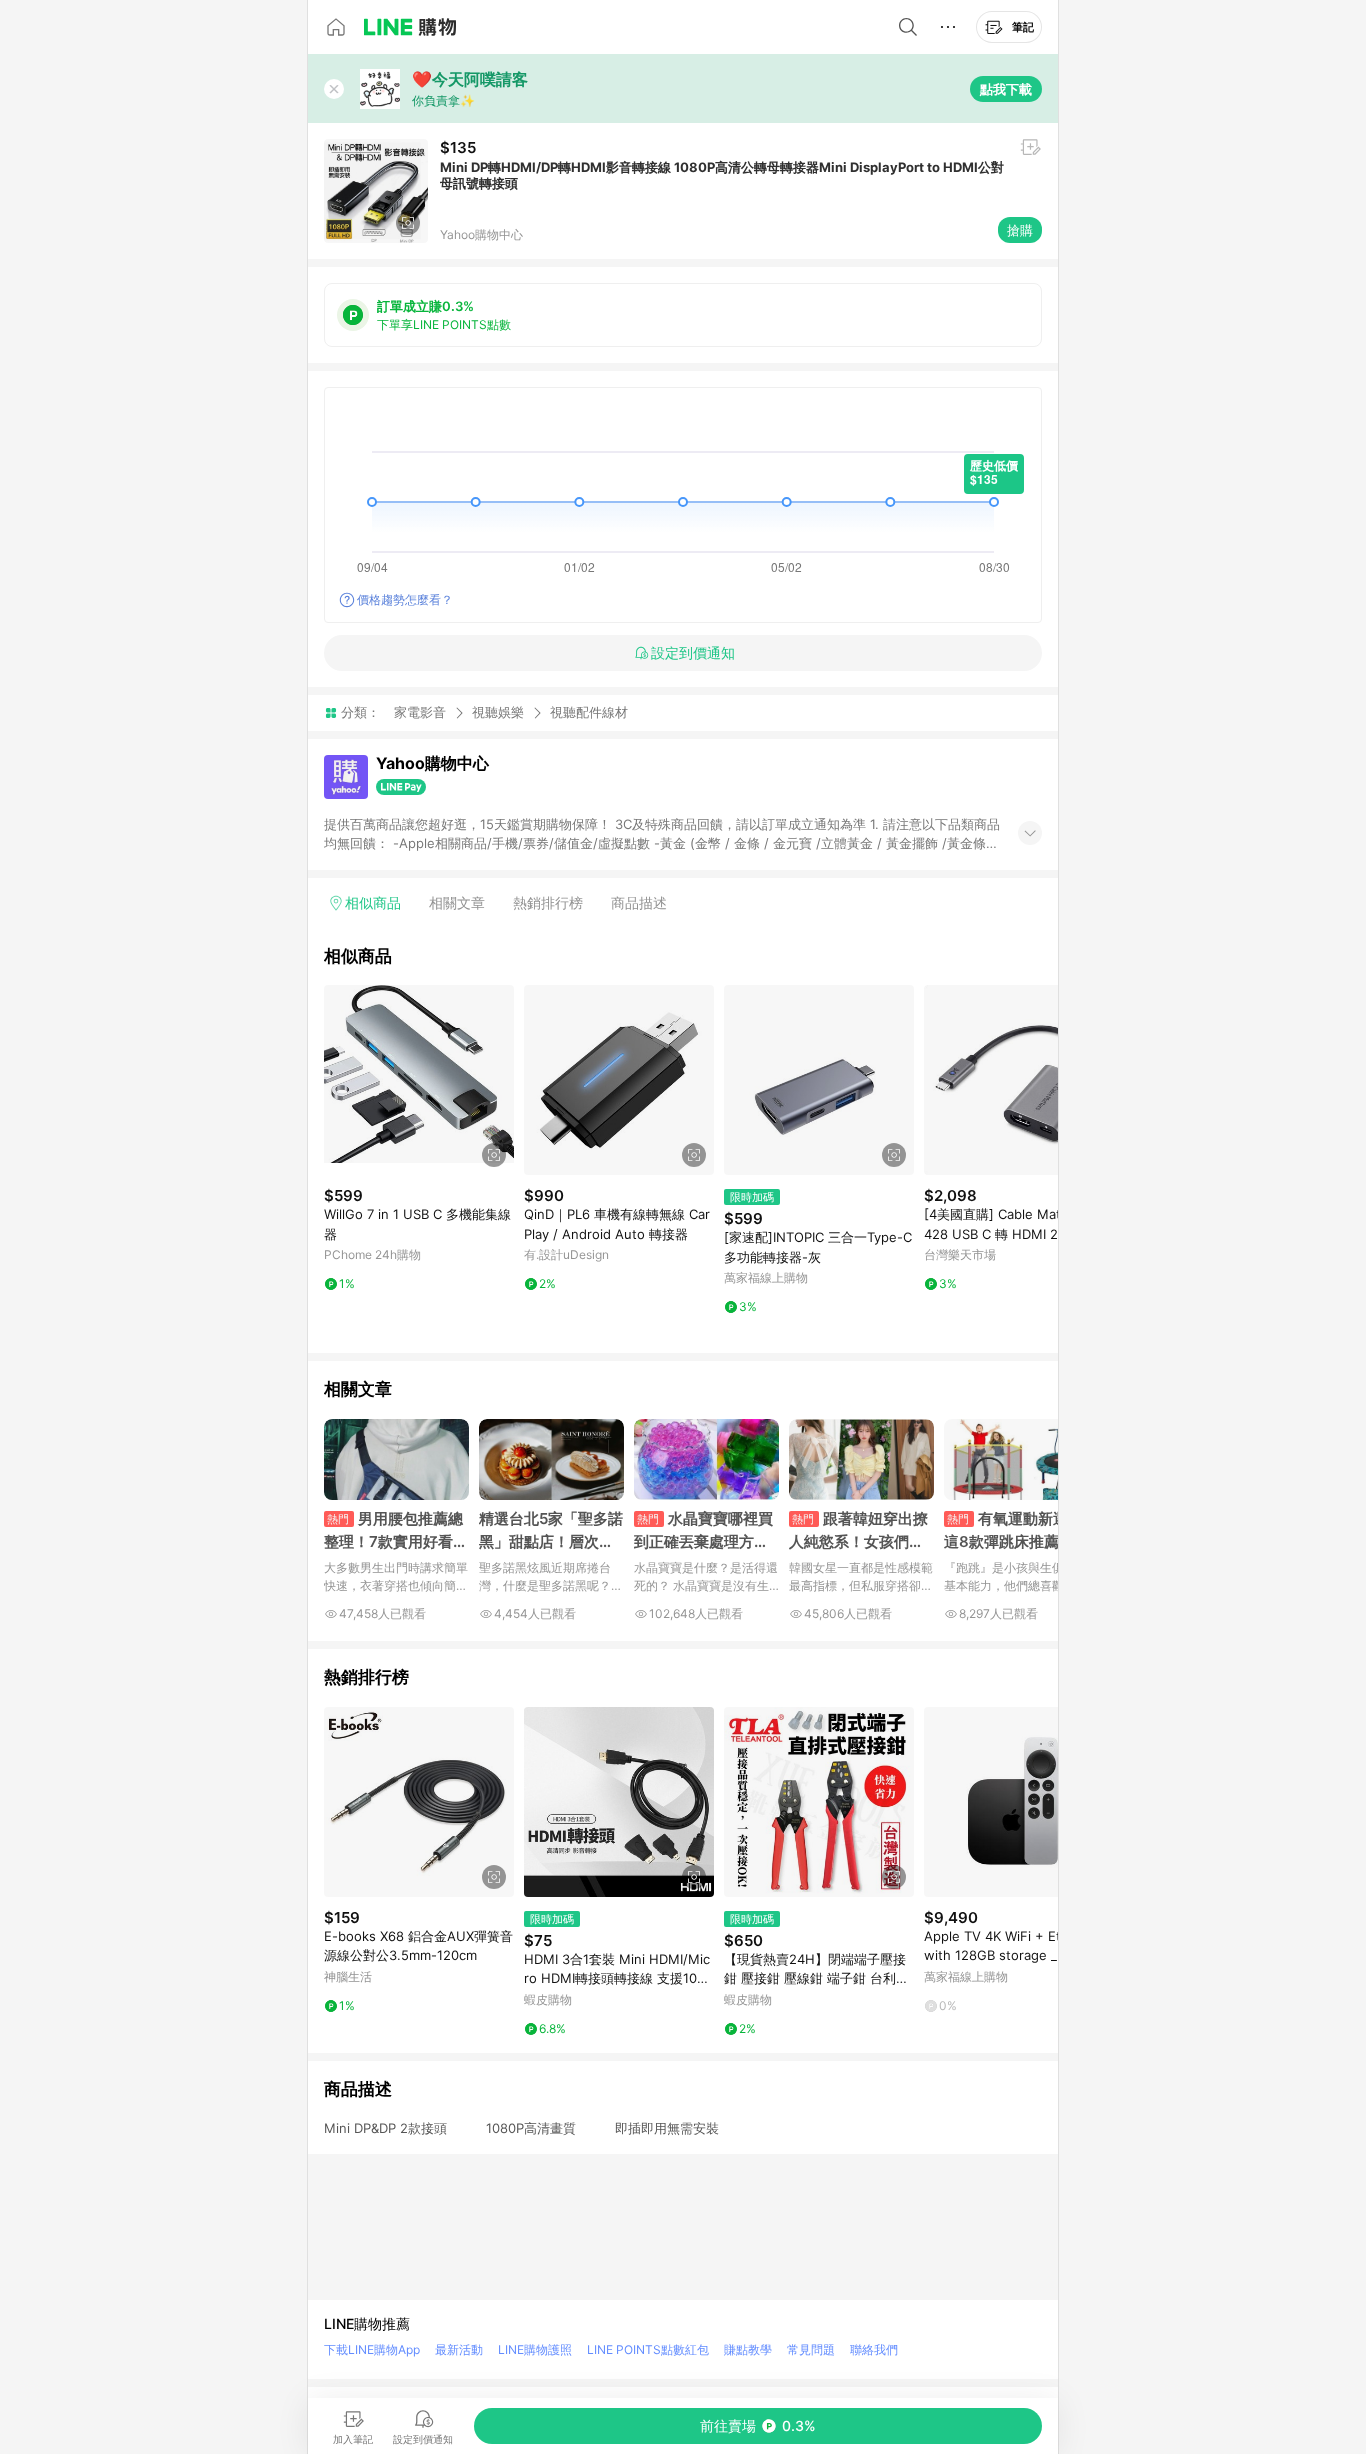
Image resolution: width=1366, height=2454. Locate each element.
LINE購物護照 (535, 2349)
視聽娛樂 (498, 712)
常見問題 (811, 2349)
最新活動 (459, 2349)
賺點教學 (748, 2349)
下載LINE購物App (372, 2349)
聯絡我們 (874, 2349)
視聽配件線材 (589, 712)
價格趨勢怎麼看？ (405, 599)
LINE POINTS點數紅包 (648, 2349)
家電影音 (420, 712)
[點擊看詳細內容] (419, 1080)
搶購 (1020, 230)
